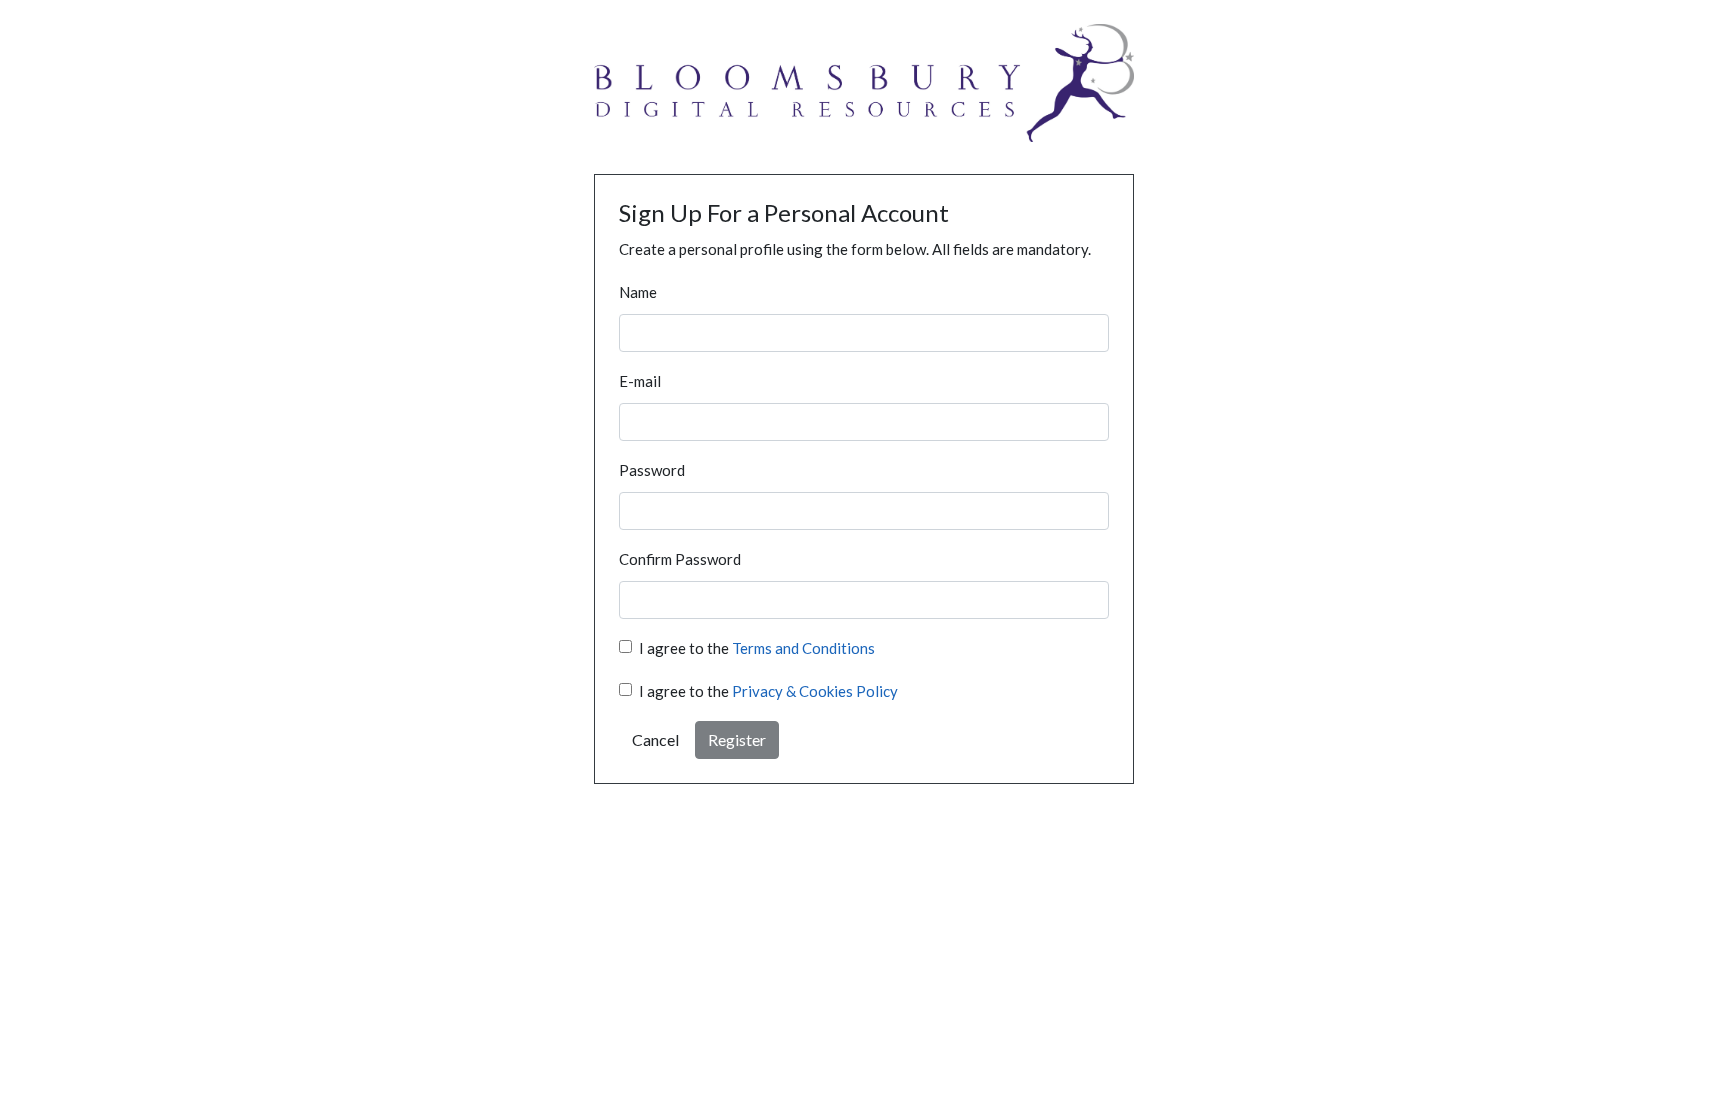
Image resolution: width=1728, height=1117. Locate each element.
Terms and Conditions (803, 648)
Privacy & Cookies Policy (815, 691)
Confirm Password (680, 559)
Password (652, 470)
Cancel (655, 739)
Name (638, 292)
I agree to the (757, 648)
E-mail (640, 381)
